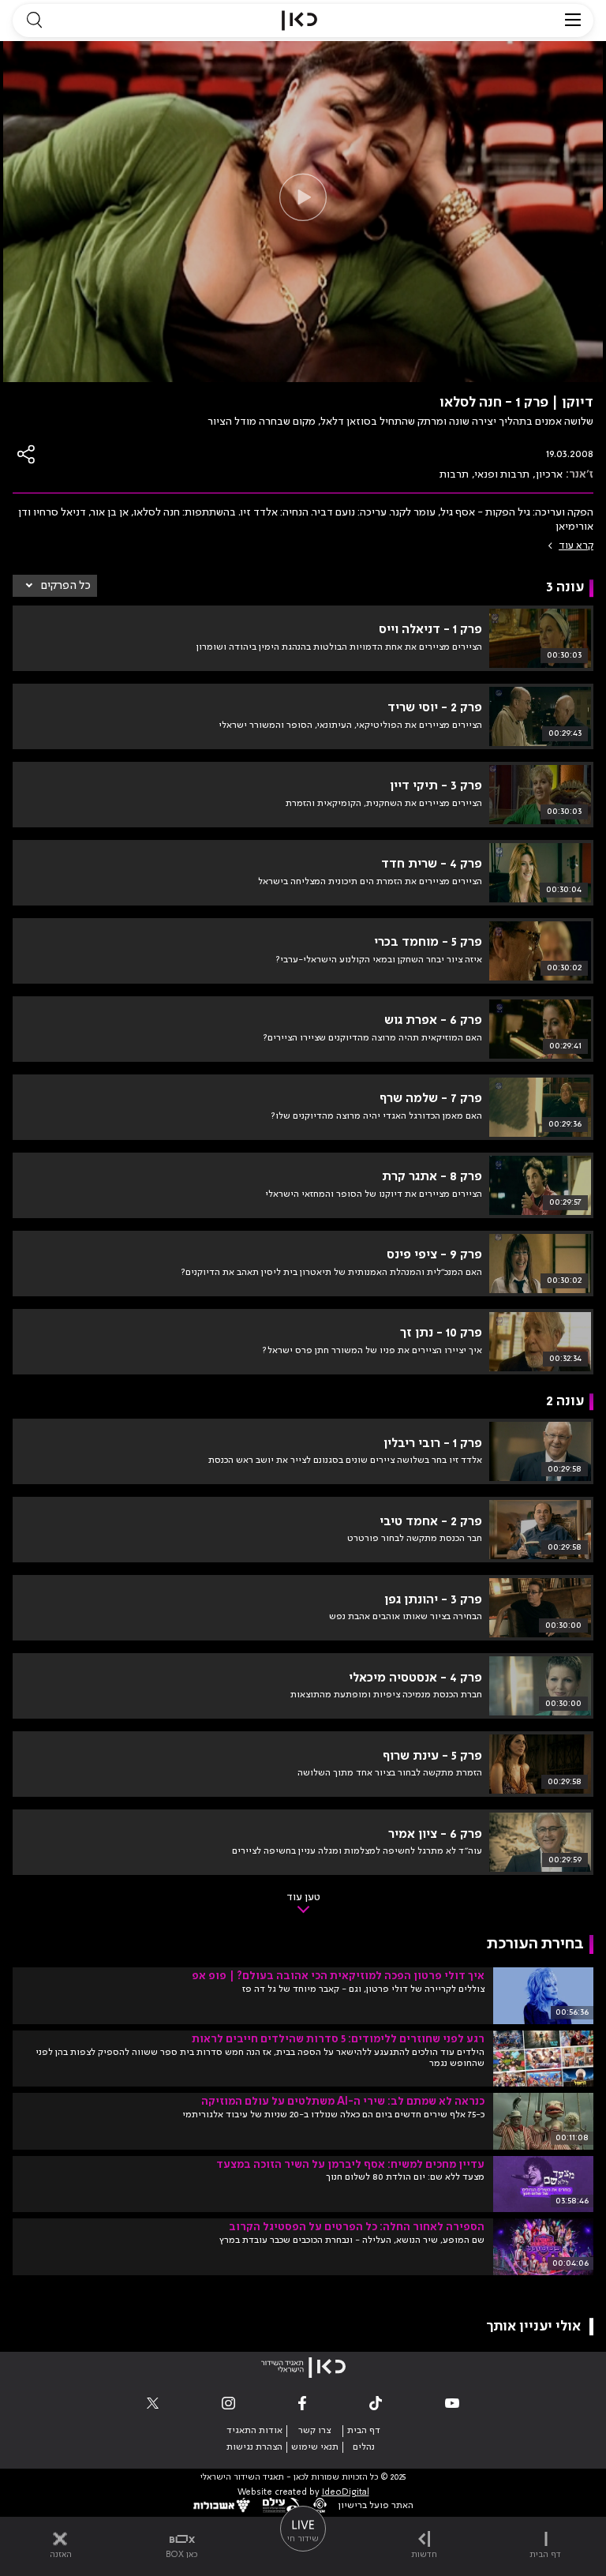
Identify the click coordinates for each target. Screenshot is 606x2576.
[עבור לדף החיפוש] (34, 21)
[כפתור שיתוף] (27, 454)
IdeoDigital (346, 2493)
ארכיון (549, 474)
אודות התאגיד (254, 2431)
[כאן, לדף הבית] (299, 21)
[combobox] (55, 586)
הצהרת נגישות (254, 2447)
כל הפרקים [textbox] (66, 586)
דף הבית (364, 2431)
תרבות (454, 474)
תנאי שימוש (315, 2447)
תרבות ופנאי (502, 474)
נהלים (364, 2447)
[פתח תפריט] (573, 21)
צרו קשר (314, 2431)
